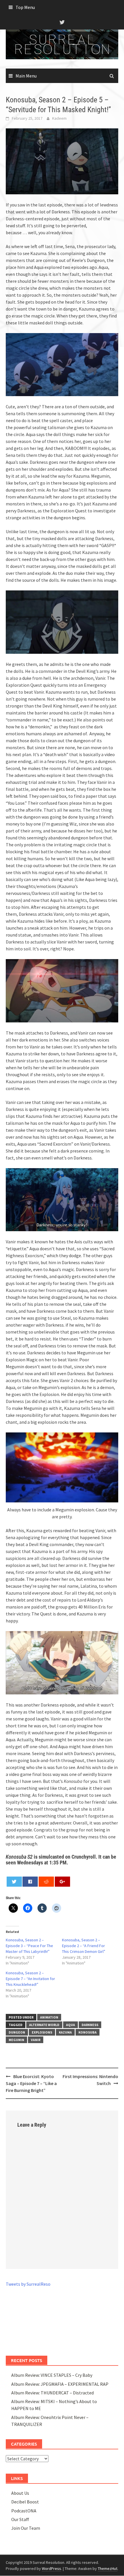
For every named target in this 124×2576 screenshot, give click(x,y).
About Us (20, 2493)
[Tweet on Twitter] (14, 1882)
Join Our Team (26, 2528)
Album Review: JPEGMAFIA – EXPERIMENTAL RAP (60, 2384)
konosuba (88, 2032)
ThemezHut (108, 2568)
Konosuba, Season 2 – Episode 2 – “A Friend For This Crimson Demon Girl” (84, 1946)
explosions (42, 2032)
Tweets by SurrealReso (28, 2284)
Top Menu (25, 7)
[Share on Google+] (62, 1882)
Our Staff (20, 2519)
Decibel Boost (25, 2502)
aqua (71, 2025)
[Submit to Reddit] (46, 1882)
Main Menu (26, 76)
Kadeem (59, 118)
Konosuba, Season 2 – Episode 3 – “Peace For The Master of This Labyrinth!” (29, 1946)
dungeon (17, 2032)
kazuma (65, 2032)
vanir (36, 2040)
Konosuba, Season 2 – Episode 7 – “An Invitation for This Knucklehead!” (30, 1979)
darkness (90, 2025)
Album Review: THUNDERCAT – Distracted (52, 2393)
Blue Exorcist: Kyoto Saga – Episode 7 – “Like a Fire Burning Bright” (31, 2083)
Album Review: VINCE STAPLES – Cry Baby (52, 2375)
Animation (49, 2017)
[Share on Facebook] (30, 1882)
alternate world (44, 2025)
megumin (16, 2040)
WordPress (51, 2568)
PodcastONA (24, 2511)
